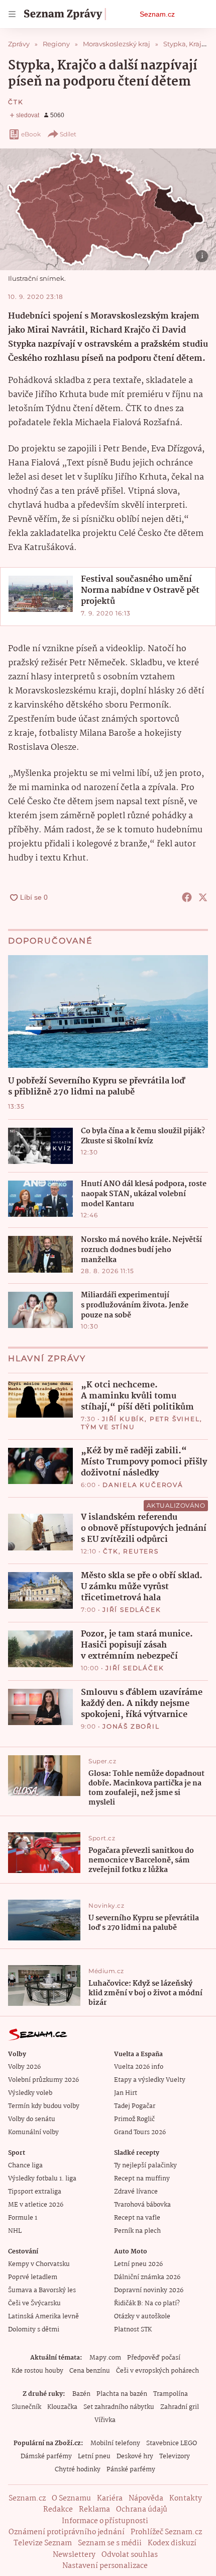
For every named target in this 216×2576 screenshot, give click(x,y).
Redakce (58, 2510)
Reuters (141, 1551)
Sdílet (68, 134)
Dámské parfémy (46, 2456)
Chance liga (25, 2166)
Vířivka (105, 2420)
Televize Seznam (43, 2543)
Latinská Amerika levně (43, 2317)
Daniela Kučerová (143, 1485)
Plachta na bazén (122, 2394)
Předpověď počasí (154, 2358)
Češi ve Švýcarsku (34, 2304)
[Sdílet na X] (203, 897)
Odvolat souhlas (130, 2555)
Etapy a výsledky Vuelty (150, 2080)
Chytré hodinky (78, 2470)
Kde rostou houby (37, 2371)
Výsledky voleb (30, 2093)
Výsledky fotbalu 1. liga (42, 2179)
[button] (108, 209)
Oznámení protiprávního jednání (67, 2532)
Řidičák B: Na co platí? (147, 2304)
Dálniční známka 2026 (147, 2277)
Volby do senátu (32, 2119)
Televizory (175, 2456)
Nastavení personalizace (105, 2566)
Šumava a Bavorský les (42, 2290)
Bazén (81, 2394)
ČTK (16, 102)
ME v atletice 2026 (36, 2205)
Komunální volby (33, 2132)
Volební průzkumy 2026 (43, 2080)
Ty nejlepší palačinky (145, 2166)
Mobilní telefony (115, 2443)
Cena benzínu (90, 2371)
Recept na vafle (137, 2218)
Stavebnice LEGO (172, 2443)
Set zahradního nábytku (119, 2407)
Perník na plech (137, 2231)
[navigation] (12, 14)
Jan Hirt (126, 2093)
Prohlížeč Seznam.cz (166, 2532)
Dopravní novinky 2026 (149, 2290)
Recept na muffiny (142, 2179)
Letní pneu (94, 2456)
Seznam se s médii (110, 2543)
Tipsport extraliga (35, 2192)
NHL (15, 2231)
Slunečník (26, 2407)
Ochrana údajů (142, 2510)
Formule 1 (23, 2218)
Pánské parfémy (131, 2470)
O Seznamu (71, 2499)
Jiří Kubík (123, 1419)
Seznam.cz (157, 14)
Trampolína (171, 2394)
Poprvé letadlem (33, 2277)
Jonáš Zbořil (131, 1726)
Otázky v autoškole (142, 2317)
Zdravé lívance (136, 2192)
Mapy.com (105, 2358)
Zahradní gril (180, 2407)
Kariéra (110, 2499)
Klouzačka (62, 2407)
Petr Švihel (175, 1419)
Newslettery (74, 2555)
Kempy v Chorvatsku (39, 2264)
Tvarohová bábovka (142, 2205)
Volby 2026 (24, 2067)
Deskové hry (135, 2456)
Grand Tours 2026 (140, 2132)
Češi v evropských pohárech (157, 2371)
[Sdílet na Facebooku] (187, 897)
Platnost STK (133, 2330)
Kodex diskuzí (172, 2543)
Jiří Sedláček (132, 1610)
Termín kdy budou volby (44, 2106)
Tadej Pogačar (135, 2106)
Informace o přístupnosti (105, 2521)
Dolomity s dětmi (34, 2330)
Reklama (94, 2510)
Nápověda (146, 2499)
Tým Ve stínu (108, 1427)
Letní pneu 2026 (138, 2264)
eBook (31, 134)
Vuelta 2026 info (139, 2067)
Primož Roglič (134, 2119)
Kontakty (186, 2499)
